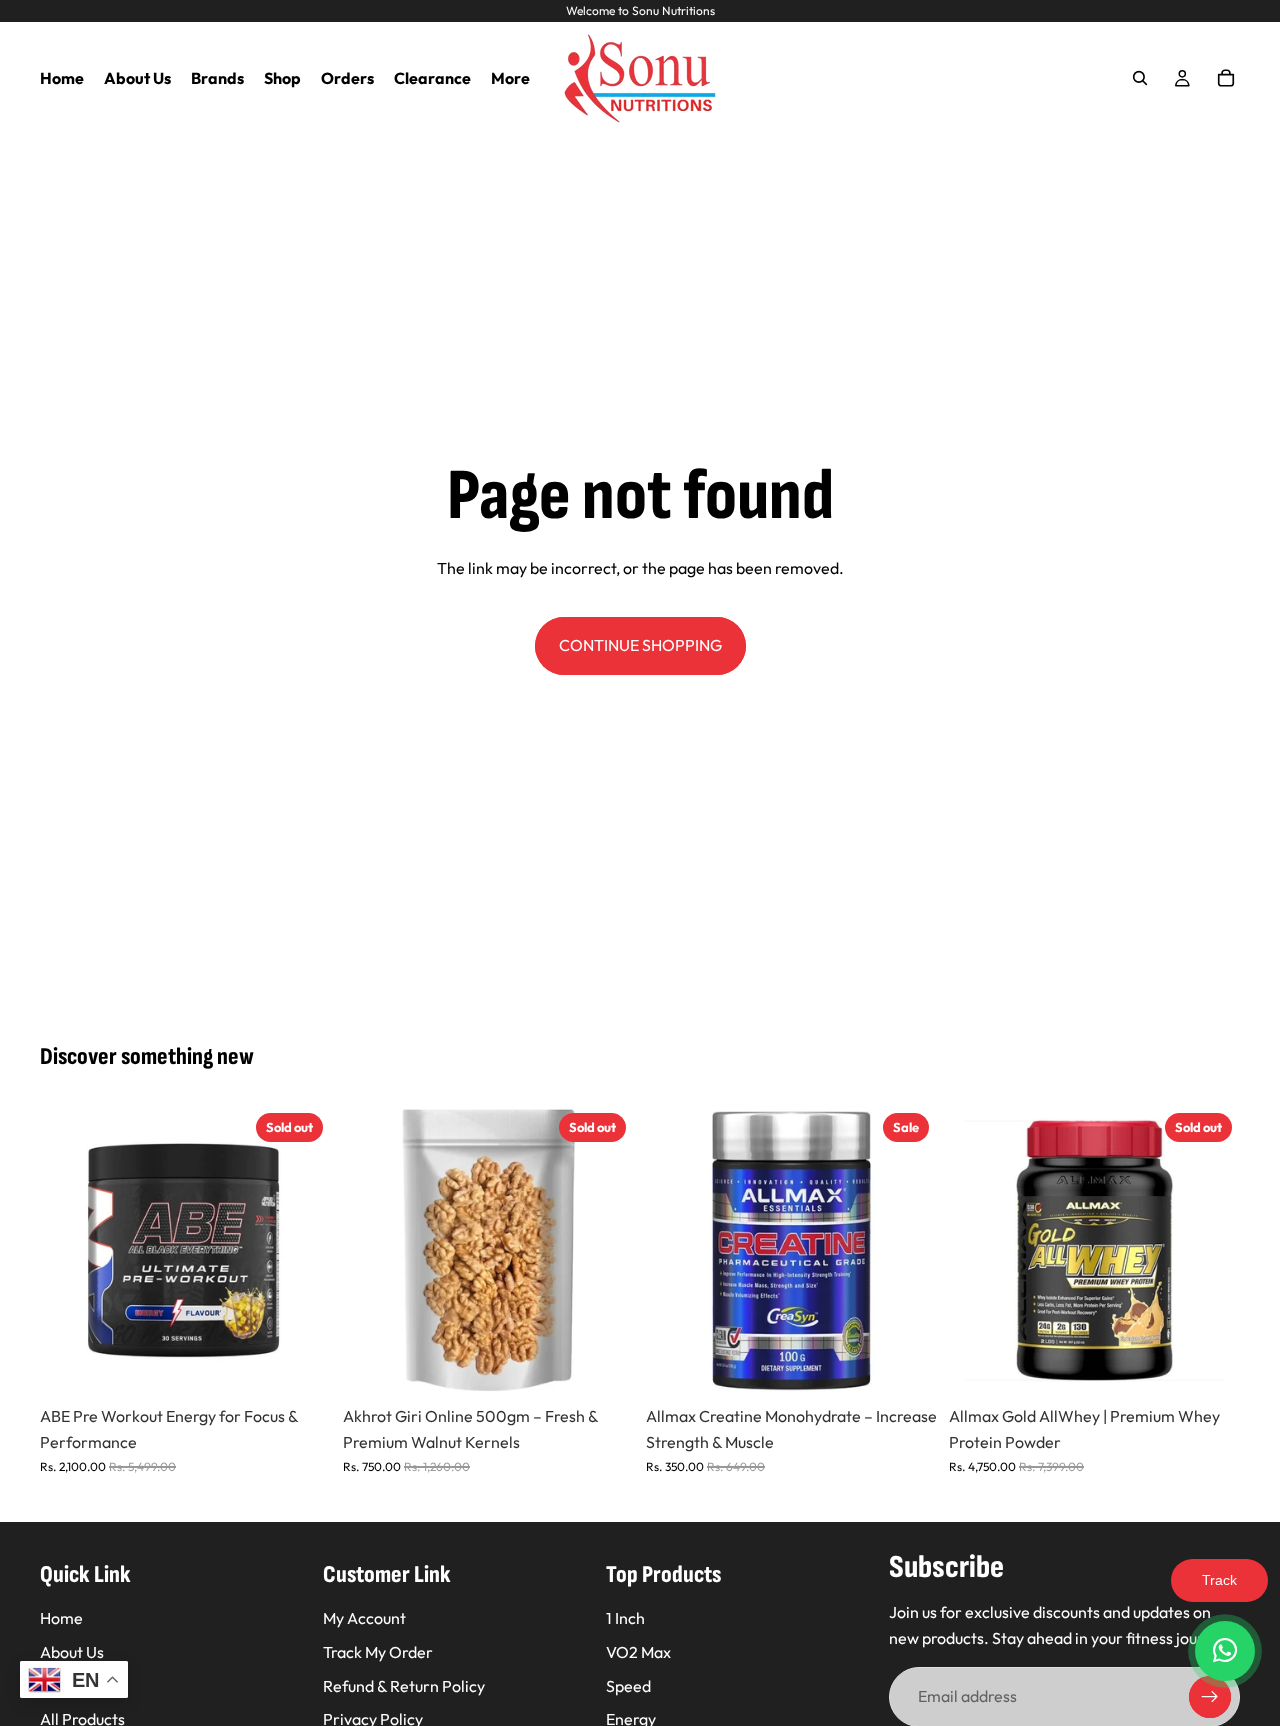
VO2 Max (638, 1652)
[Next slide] (301, 1251)
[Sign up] (1210, 1697)
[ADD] (906, 1366)
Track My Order (378, 1652)
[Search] (1140, 78)
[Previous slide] (70, 1251)
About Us (72, 1652)
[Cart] (1226, 78)
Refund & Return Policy (404, 1686)
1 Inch (625, 1618)
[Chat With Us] (1225, 1651)
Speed (628, 1686)
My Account (364, 1618)
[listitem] (510, 78)
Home (61, 1618)
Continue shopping (640, 645)
